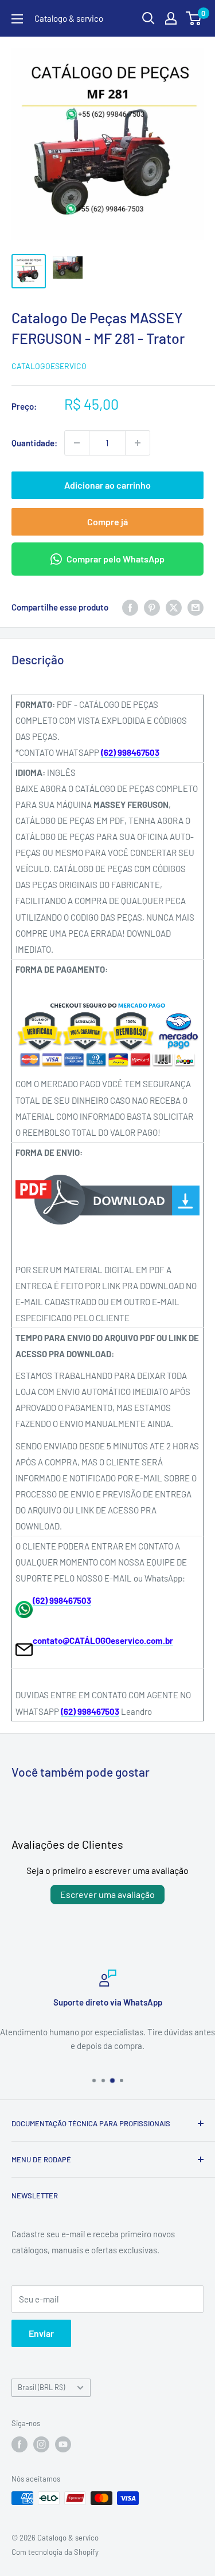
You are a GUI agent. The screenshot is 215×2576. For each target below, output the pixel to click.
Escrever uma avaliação (107, 1894)
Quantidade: (34, 443)
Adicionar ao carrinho (107, 485)
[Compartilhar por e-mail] (196, 607)
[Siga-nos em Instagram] (41, 2444)
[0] (194, 18)
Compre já (107, 522)
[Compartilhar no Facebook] (130, 607)
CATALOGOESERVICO (49, 366)
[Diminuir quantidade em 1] (77, 443)
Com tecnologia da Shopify (55, 2552)
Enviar (41, 2333)
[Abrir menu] (17, 19)
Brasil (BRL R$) (41, 2387)
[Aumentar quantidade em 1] (138, 443)
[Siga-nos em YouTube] (63, 2444)
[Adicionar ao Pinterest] (152, 607)
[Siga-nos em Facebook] (19, 2444)
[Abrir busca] (148, 18)
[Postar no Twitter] (174, 607)
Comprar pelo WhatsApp (116, 559)
